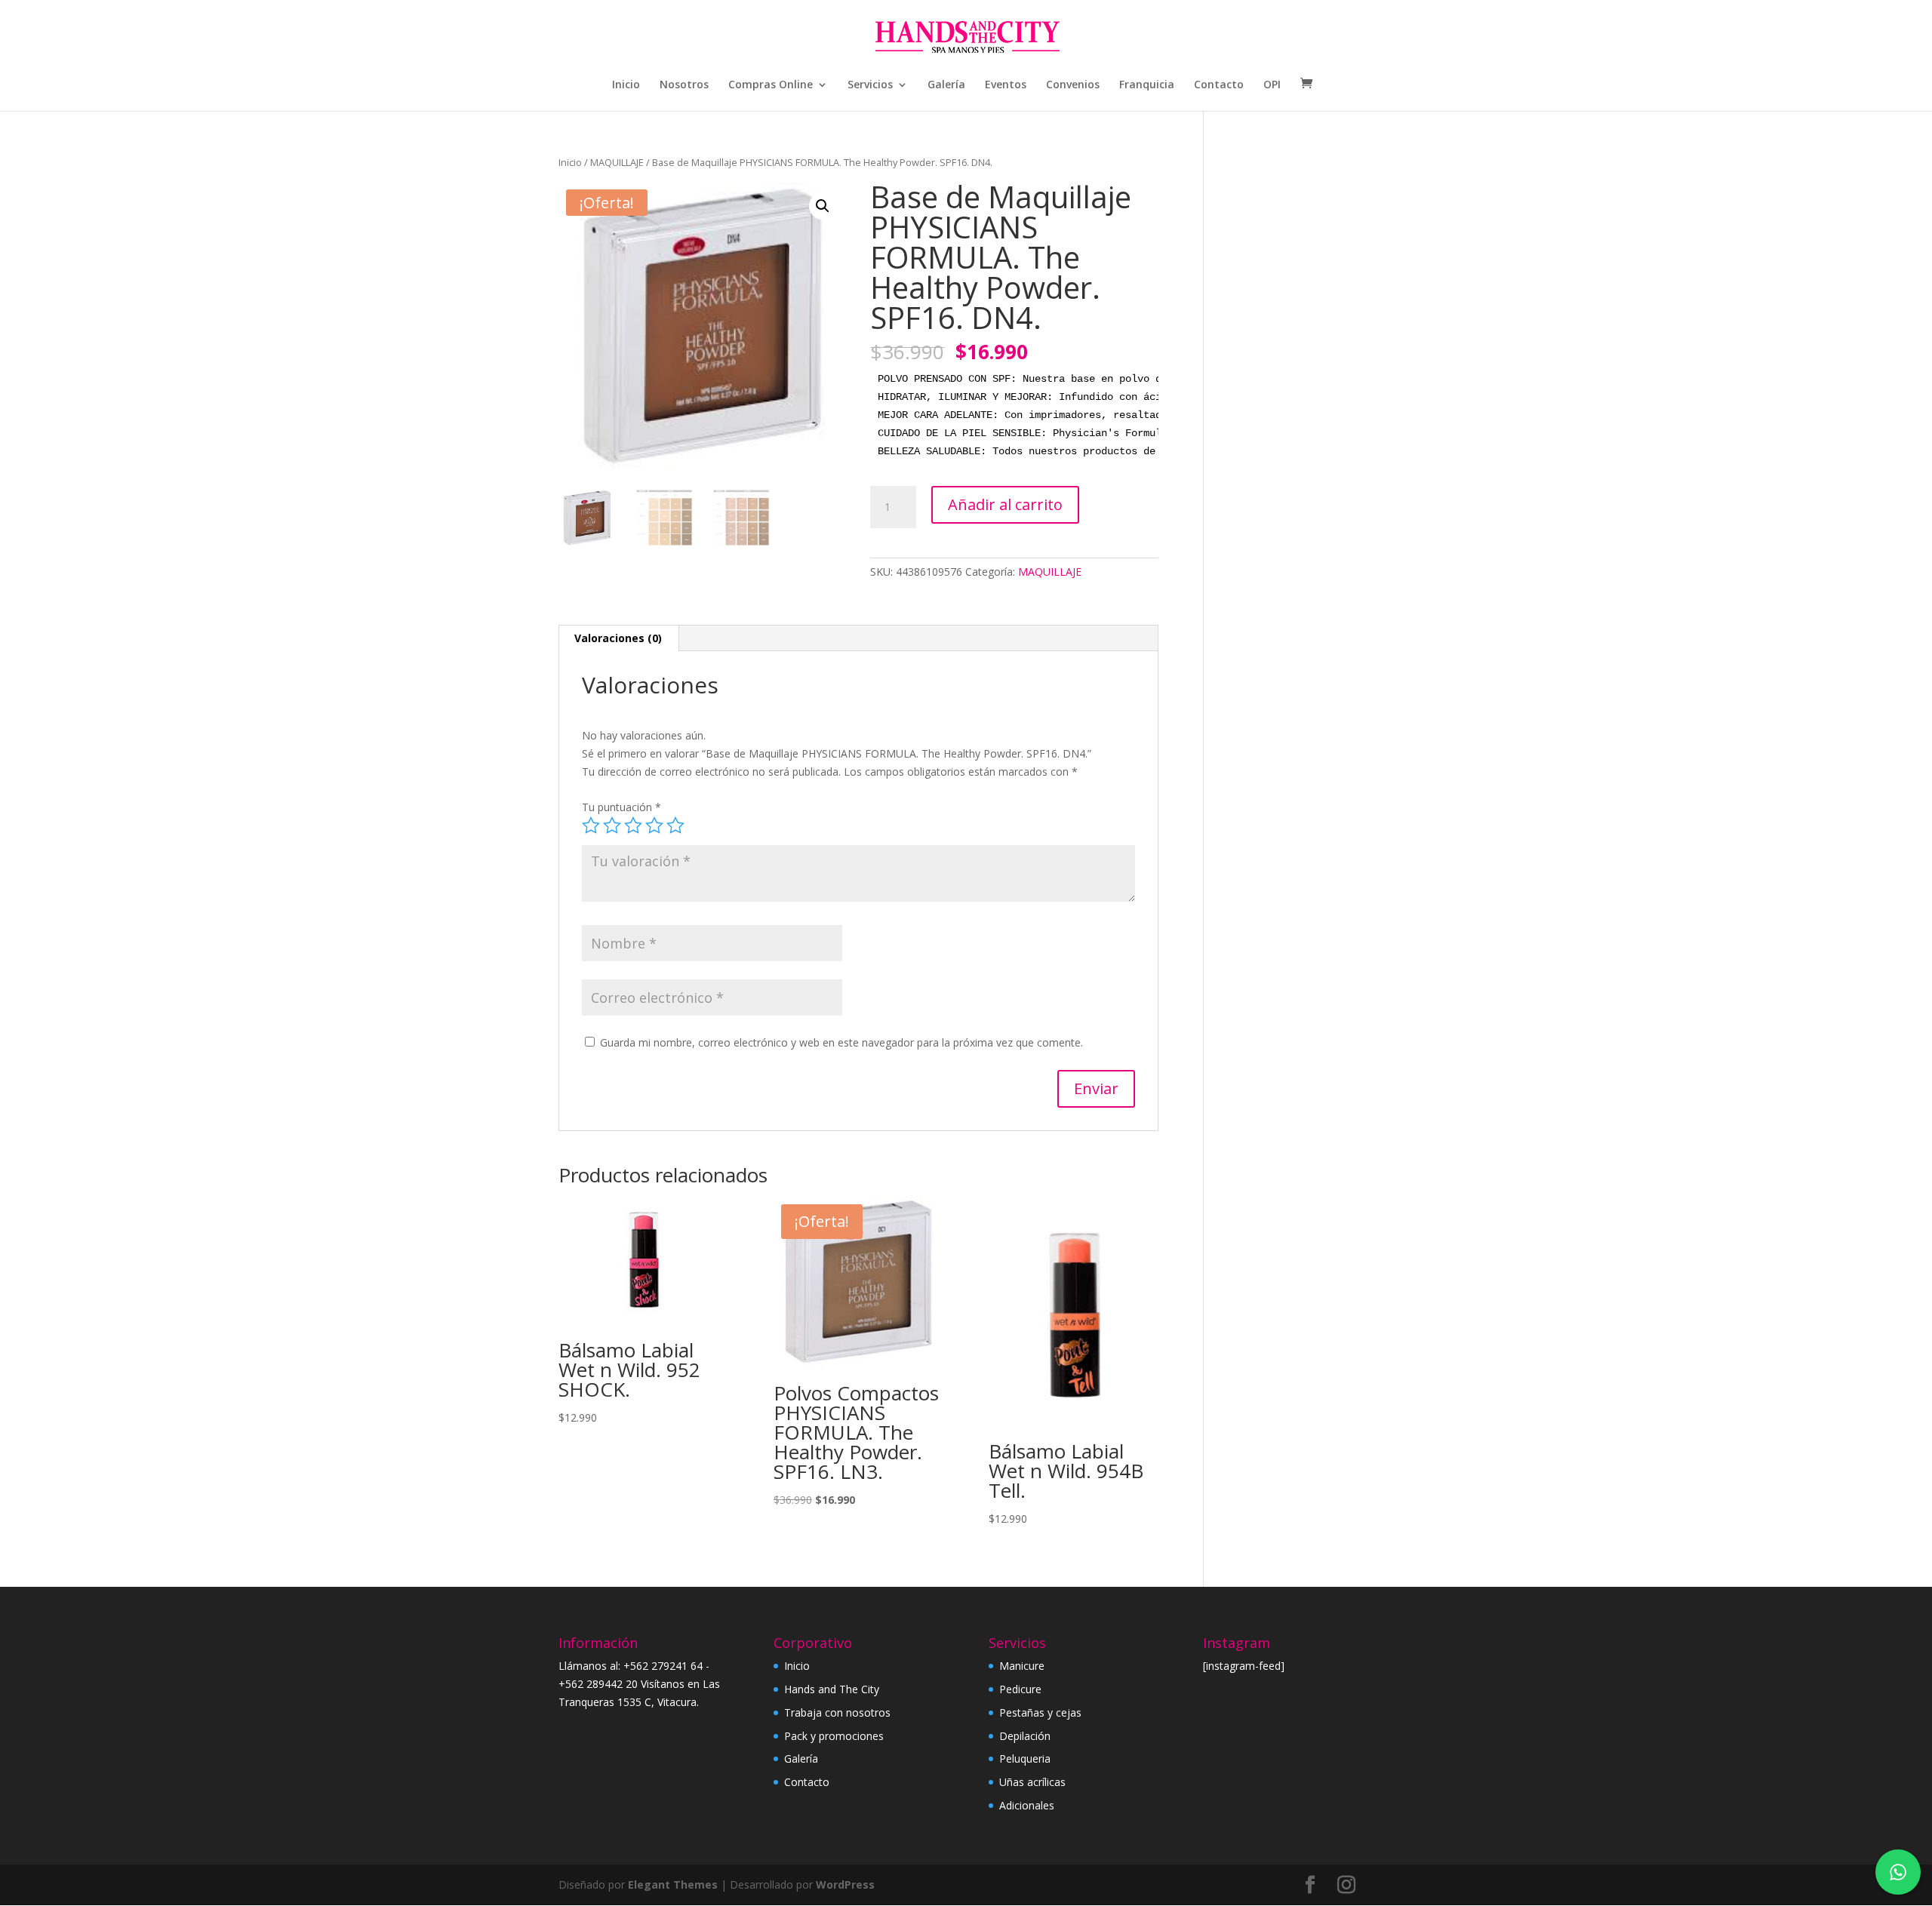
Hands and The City (832, 1689)
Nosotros (684, 85)
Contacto (1219, 85)
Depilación (1025, 1736)
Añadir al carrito (1005, 504)
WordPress (845, 1884)
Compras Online (771, 85)
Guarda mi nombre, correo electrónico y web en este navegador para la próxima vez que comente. (841, 1042)
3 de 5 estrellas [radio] (633, 825)
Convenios (1073, 85)
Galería (946, 85)
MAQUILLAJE (617, 162)
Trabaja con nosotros (837, 1712)
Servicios (870, 85)
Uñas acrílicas (1032, 1782)
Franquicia (1147, 85)
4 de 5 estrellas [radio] (654, 825)
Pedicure (1020, 1689)
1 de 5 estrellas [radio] (591, 825)
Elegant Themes (673, 1884)
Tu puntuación (621, 807)
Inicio (626, 85)
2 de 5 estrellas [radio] (612, 825)
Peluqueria (1025, 1758)
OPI (1272, 85)
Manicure (1022, 1666)
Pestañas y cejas (1040, 1712)
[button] (823, 206)
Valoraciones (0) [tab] (618, 638)
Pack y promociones (834, 1736)
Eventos (1006, 85)
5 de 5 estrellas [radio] (675, 825)
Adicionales (1027, 1805)
